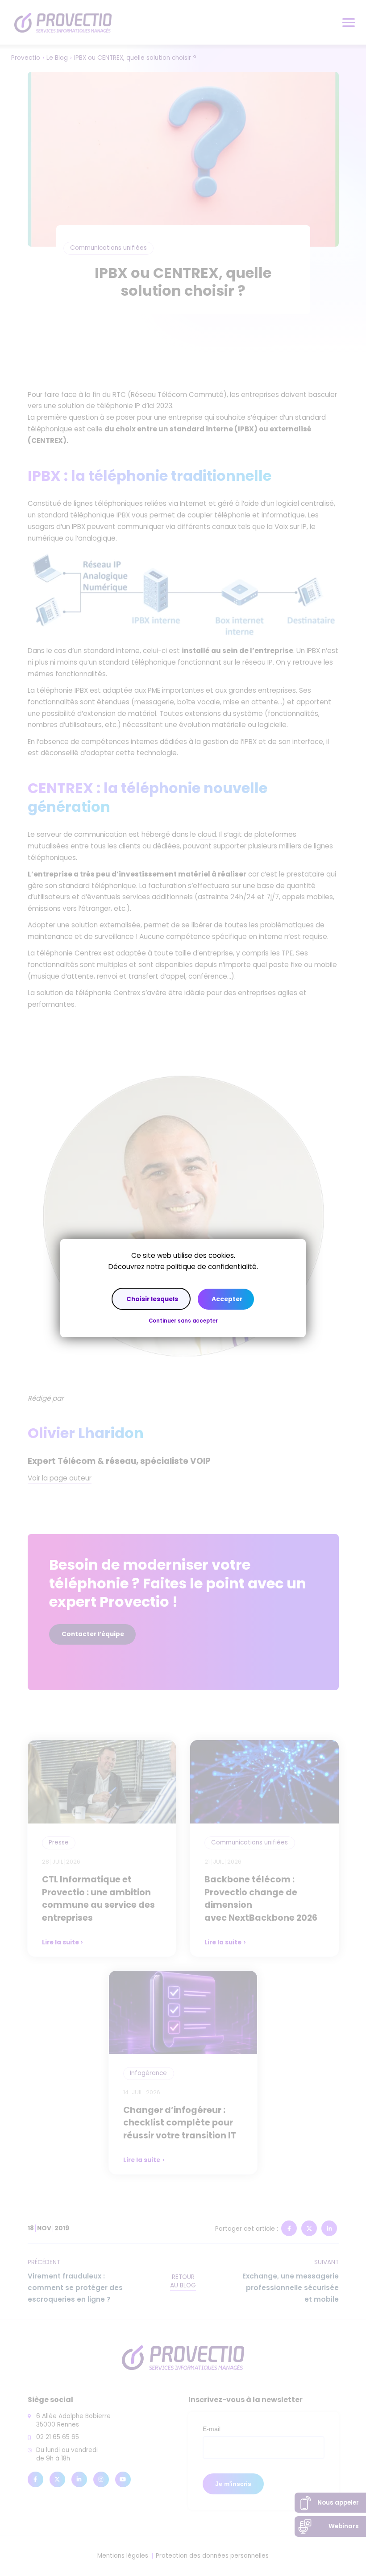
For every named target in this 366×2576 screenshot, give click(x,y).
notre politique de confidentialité (202, 1267)
